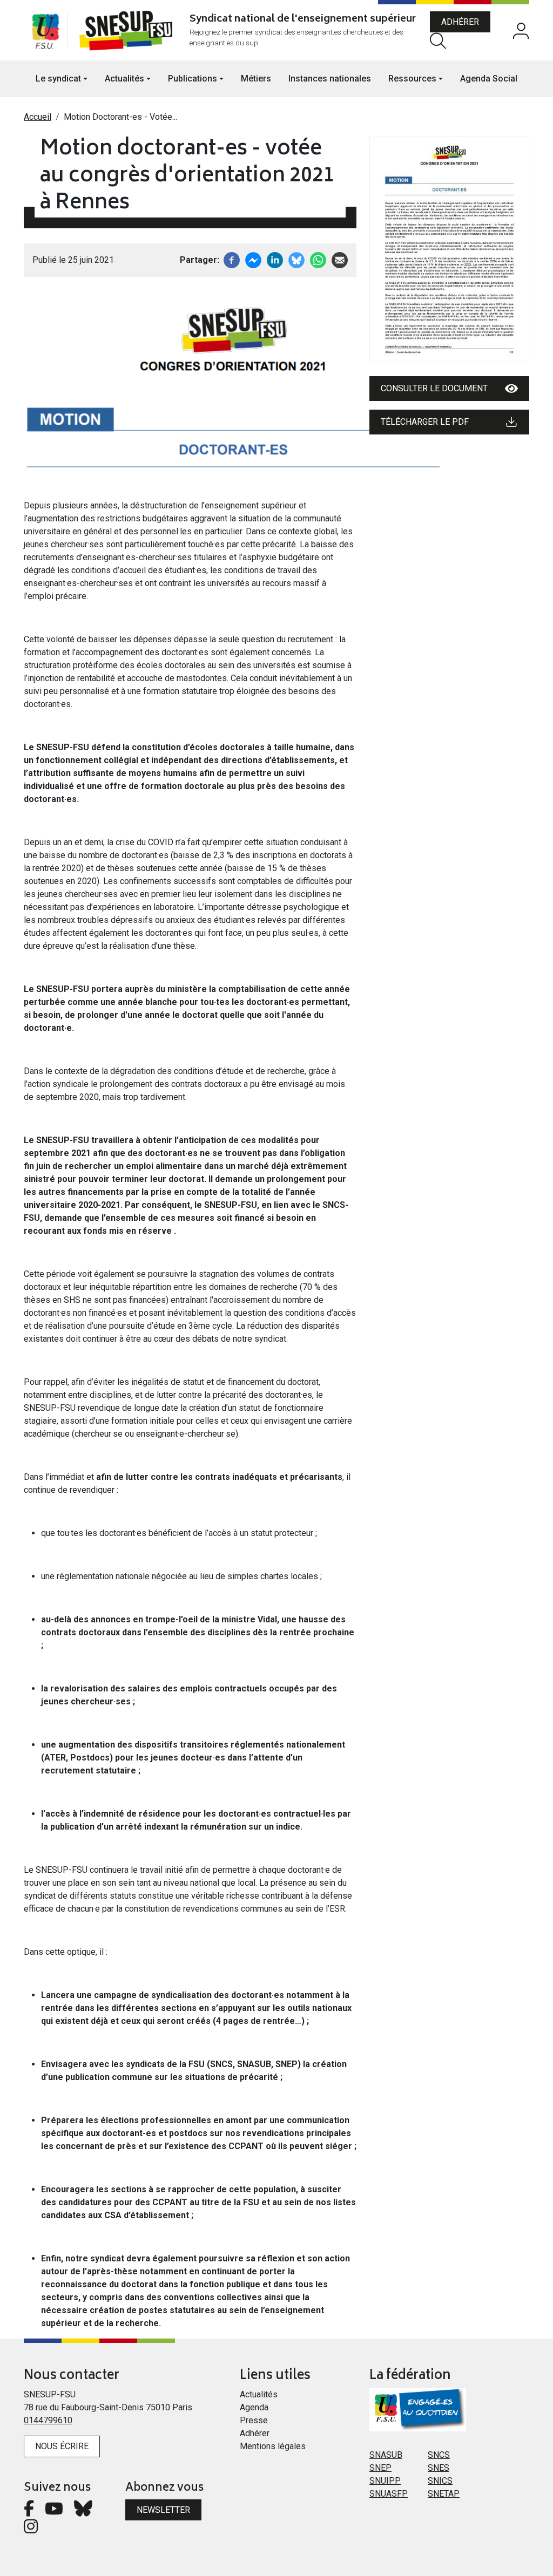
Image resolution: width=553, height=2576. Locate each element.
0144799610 (48, 2420)
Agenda (254, 2407)
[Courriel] (340, 259)
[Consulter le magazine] (449, 249)
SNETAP (444, 2494)
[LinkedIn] (275, 259)
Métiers (256, 79)
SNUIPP (385, 2481)
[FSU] (45, 30)
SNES (439, 2468)
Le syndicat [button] (58, 79)
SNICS (440, 2481)
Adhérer (460, 22)
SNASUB (386, 2455)
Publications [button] (193, 79)
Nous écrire (62, 2446)
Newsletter (163, 2510)
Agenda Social (489, 79)
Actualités (259, 2394)
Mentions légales (273, 2446)
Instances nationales (330, 79)
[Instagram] (31, 2529)
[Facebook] (232, 259)
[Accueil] (128, 30)
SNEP (380, 2468)
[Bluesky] (83, 2512)
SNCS (439, 2455)
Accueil (38, 117)
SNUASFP (389, 2494)
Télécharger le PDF (425, 422)
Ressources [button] (412, 79)
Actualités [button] (124, 79)
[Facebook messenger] (253, 259)
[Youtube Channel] (54, 2512)
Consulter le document (434, 388)
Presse (254, 2420)
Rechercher (438, 41)
